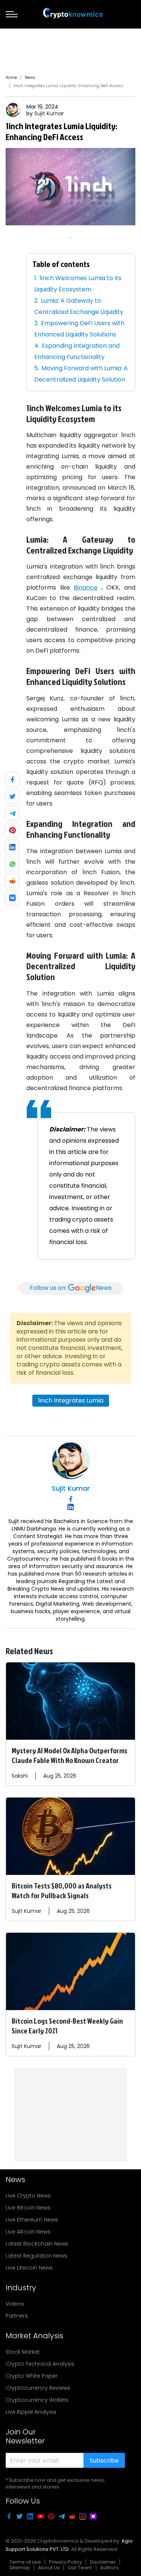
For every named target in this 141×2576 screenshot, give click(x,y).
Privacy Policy (65, 2562)
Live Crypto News (28, 2196)
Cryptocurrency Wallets (37, 2400)
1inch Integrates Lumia (71, 1400)
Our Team (80, 2568)
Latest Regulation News (36, 2256)
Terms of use (25, 2562)
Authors (109, 2568)
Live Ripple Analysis (31, 2412)
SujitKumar (49, 113)
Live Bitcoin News (28, 2208)
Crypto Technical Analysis (40, 2364)
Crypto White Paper (32, 2376)
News (30, 78)
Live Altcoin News (28, 2232)
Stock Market (23, 2352)
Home (11, 78)
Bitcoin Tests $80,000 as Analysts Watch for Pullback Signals (62, 1890)
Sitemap (20, 2568)
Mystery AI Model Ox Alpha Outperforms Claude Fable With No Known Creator (70, 1755)
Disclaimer (103, 2562)
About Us (49, 2568)
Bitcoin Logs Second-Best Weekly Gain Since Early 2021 (67, 2026)
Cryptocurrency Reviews (38, 2388)
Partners (17, 2316)
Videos (15, 2304)
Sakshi (20, 1776)
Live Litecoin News (29, 2268)
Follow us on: (71, 1288)
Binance (86, 587)
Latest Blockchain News (37, 2244)
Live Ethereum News (32, 2220)
